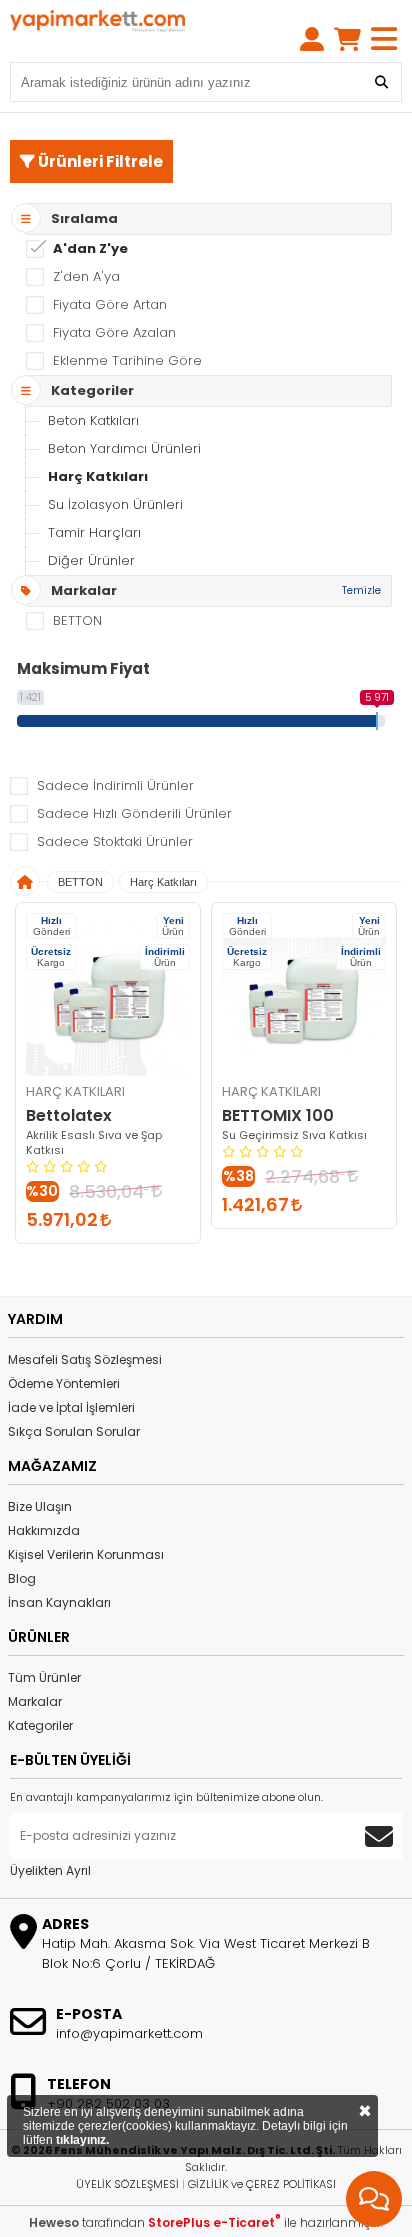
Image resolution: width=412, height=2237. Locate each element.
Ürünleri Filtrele (99, 161)
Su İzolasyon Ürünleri (115, 504)
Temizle (361, 590)
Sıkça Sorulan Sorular (74, 1431)
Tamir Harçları (94, 532)
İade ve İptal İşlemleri (71, 1407)
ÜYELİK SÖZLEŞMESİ (127, 2184)
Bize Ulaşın (40, 1506)
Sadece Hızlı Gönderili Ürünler (134, 813)
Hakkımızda (44, 1530)
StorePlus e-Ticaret (214, 2222)
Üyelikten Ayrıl (50, 1870)
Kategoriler (40, 1725)
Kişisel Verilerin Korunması (86, 1554)
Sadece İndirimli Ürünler (115, 785)
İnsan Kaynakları (59, 1602)
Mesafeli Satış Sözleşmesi (85, 1359)
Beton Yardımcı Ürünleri (124, 448)
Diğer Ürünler (91, 560)
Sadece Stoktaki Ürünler (115, 841)
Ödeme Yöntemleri (64, 1383)
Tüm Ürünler (44, 1677)
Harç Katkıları (98, 476)
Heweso (54, 2222)
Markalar (35, 1701)
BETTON (80, 882)
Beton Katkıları (93, 420)
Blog (22, 1578)
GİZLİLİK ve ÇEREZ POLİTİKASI (262, 2184)
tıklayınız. (82, 2140)
